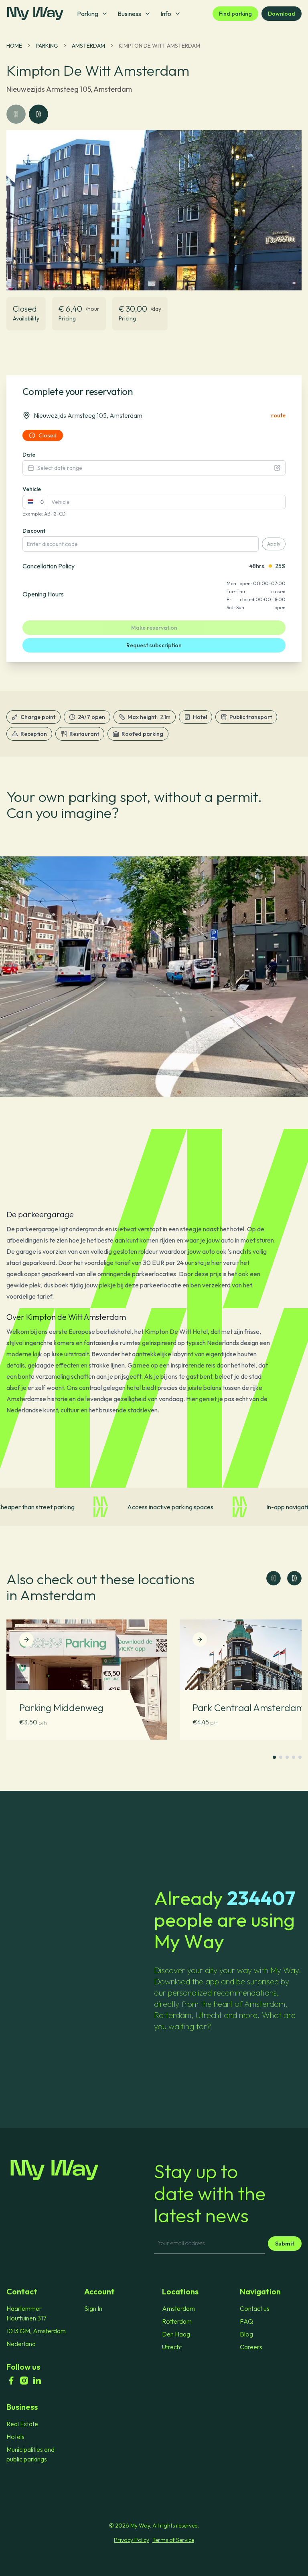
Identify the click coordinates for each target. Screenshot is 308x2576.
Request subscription (154, 645)
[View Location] (26, 1639)
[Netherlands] (35, 502)
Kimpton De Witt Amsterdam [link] (159, 46)
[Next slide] (294, 1578)
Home (14, 46)
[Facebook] (11, 2381)
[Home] (80, 2170)
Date (29, 455)
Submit (285, 2244)
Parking (47, 46)
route (278, 415)
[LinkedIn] (37, 2381)
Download (282, 14)
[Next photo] (38, 114)
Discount (34, 531)
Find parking (235, 14)
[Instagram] (24, 2381)
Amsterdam (88, 46)
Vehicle (32, 489)
